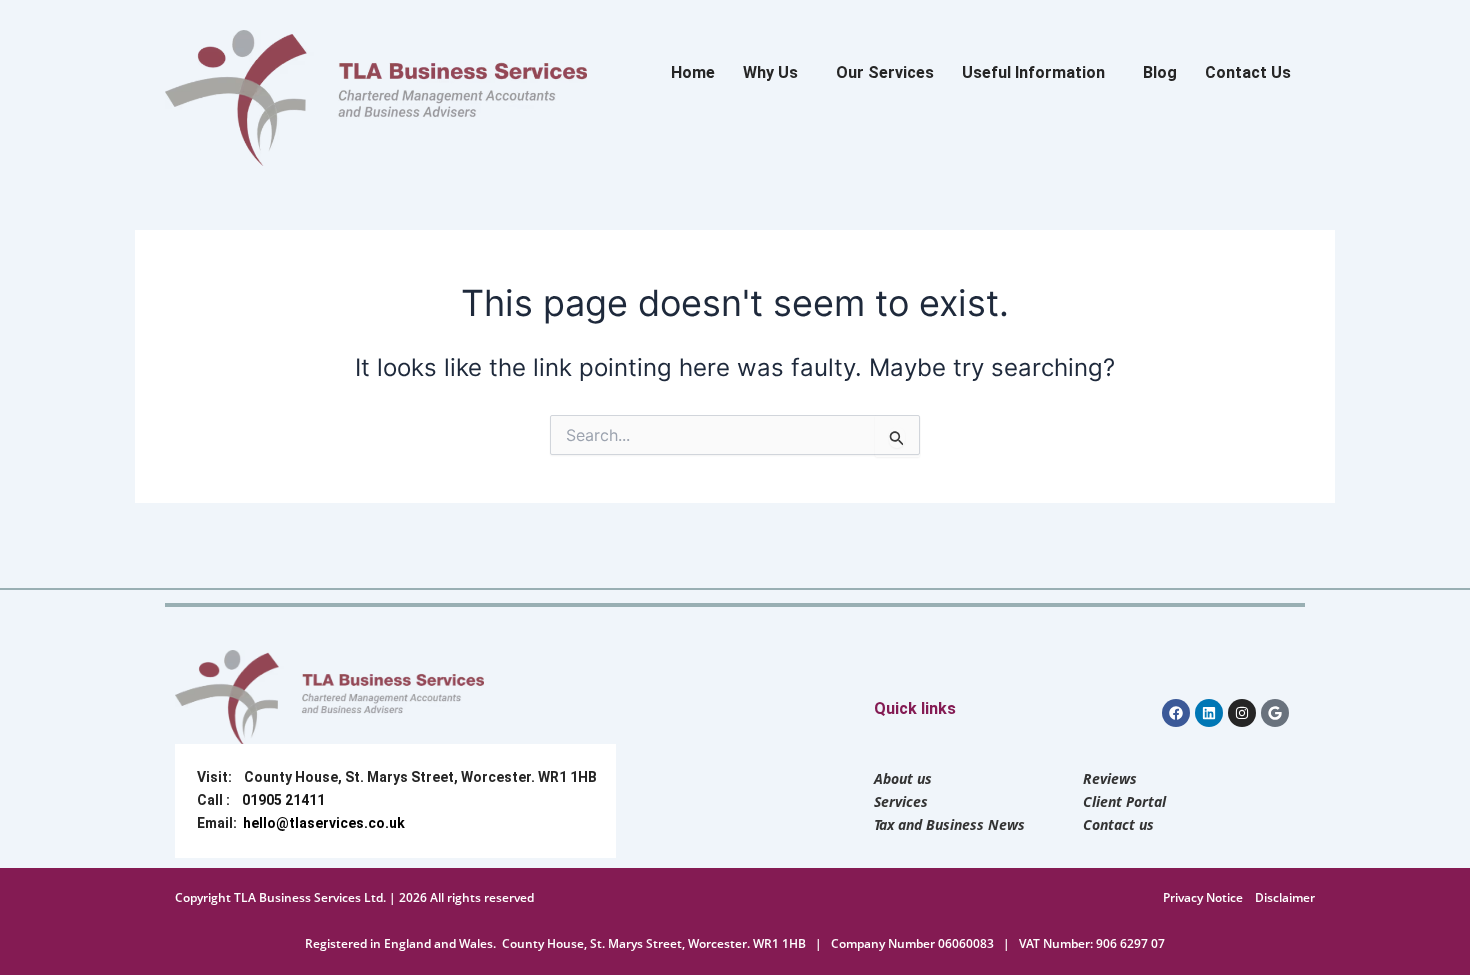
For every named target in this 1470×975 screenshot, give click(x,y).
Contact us (1118, 824)
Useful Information (1033, 72)
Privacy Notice (1203, 897)
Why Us (770, 72)
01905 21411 (283, 800)
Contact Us (1248, 72)
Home (693, 72)
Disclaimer (1285, 897)
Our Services (885, 72)
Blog (1160, 72)
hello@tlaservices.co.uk (324, 823)
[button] (775, 73)
